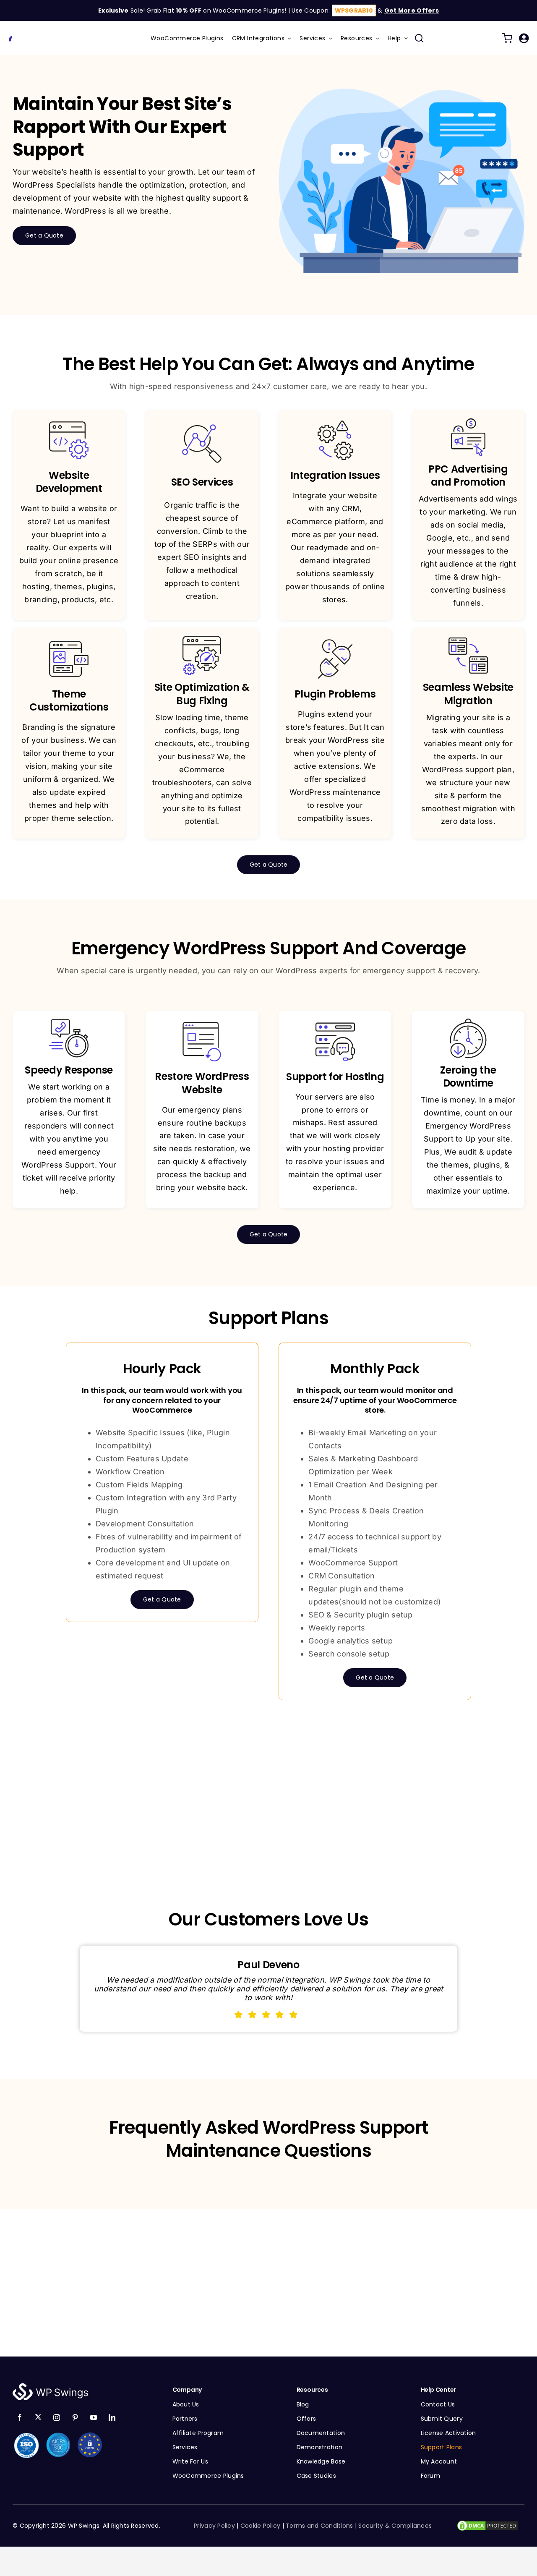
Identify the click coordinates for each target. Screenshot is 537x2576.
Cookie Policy (261, 2526)
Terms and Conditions (319, 2526)
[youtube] (94, 2417)
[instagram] (57, 2417)
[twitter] (38, 2417)
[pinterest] (75, 2417)
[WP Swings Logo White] (50, 2385)
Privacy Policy (214, 2526)
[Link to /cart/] (507, 38)
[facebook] (20, 2417)
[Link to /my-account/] (524, 38)
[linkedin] (112, 2417)
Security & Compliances (395, 2526)
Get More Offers (412, 10)
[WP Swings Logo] (42, 34)
